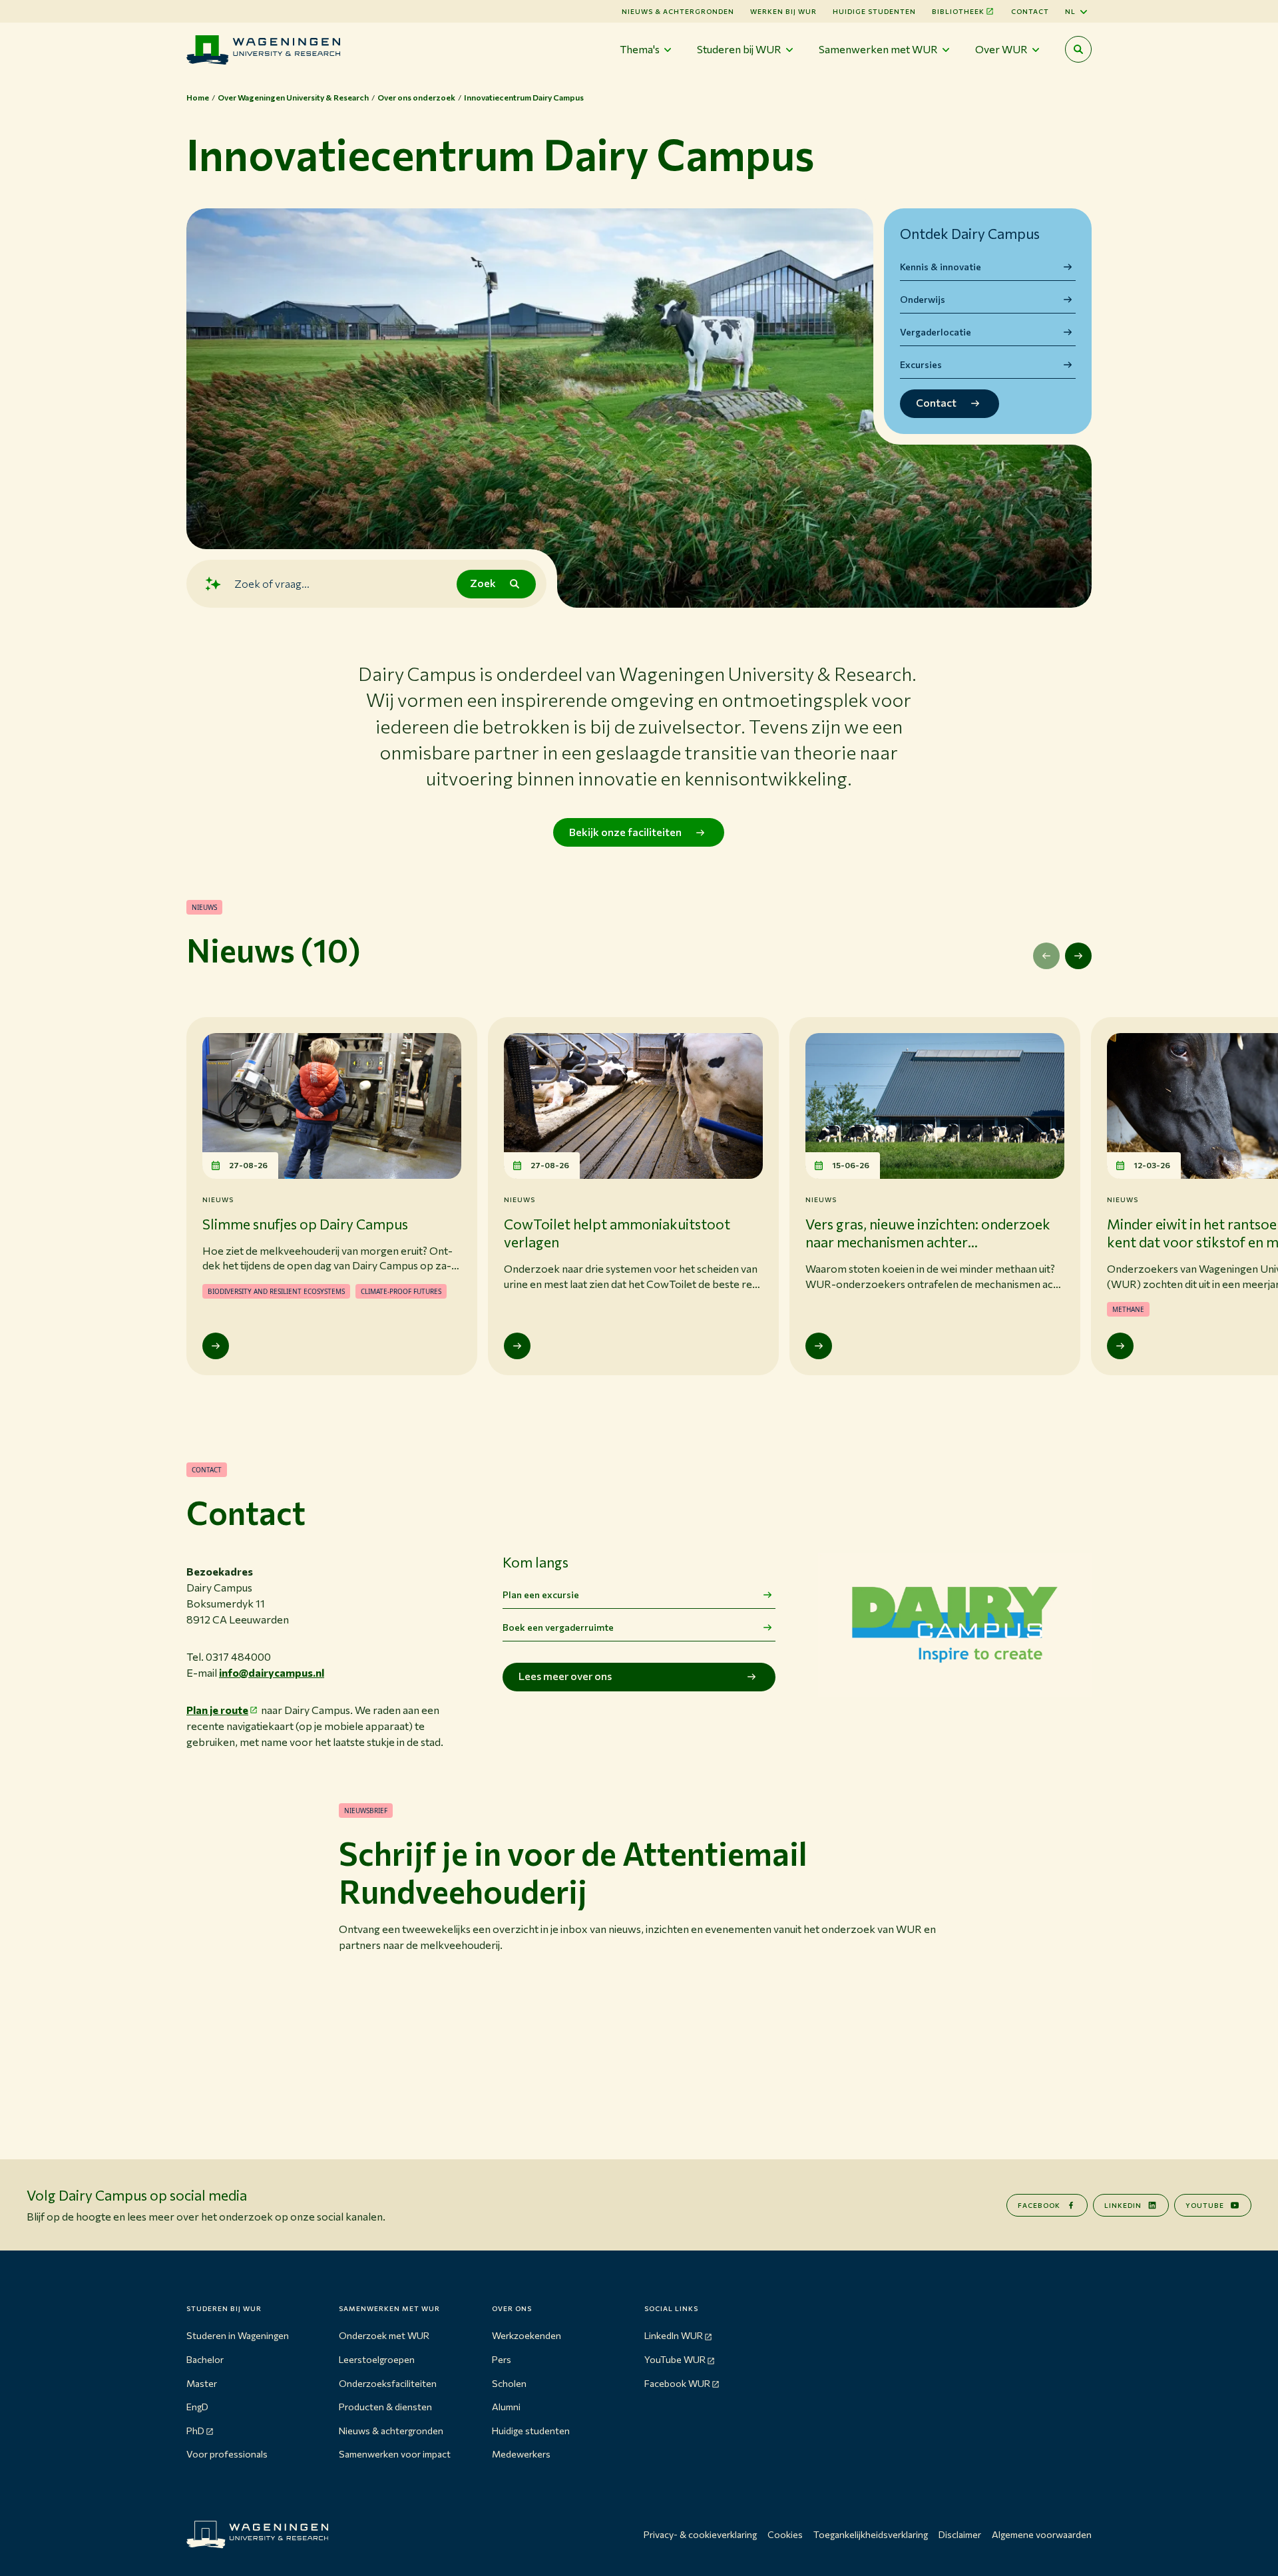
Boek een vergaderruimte (558, 1627)
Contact (1030, 11)
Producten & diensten (385, 2407)
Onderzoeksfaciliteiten (388, 2383)
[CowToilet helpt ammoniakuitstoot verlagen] (517, 1346)
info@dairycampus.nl (272, 1672)
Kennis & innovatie (941, 267)
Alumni (506, 2407)
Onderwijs (923, 299)
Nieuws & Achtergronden (678, 11)
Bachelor (205, 2359)
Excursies (921, 364)
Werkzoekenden (527, 2335)
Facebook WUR (677, 2383)
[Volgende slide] (1078, 956)
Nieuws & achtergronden (391, 2431)
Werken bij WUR (783, 11)
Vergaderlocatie (936, 332)
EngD (197, 2407)
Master (202, 2383)
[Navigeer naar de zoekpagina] (1078, 49)
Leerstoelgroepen (377, 2359)
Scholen (509, 2383)
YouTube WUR (675, 2359)
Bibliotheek (958, 11)
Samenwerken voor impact (395, 2454)
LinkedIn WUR (674, 2335)
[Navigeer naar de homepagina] (263, 50)
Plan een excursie (541, 1595)
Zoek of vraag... (272, 583)
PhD (195, 2431)
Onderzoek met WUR (384, 2335)
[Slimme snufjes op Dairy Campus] (216, 1346)
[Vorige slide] (1046, 956)
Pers (502, 2359)
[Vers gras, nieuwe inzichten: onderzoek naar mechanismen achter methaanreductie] (819, 1346)
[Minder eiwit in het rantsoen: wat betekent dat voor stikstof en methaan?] (1120, 1346)
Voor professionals (227, 2454)
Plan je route (217, 1710)
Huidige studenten (874, 11)
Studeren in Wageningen (238, 2335)
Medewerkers (521, 2454)
